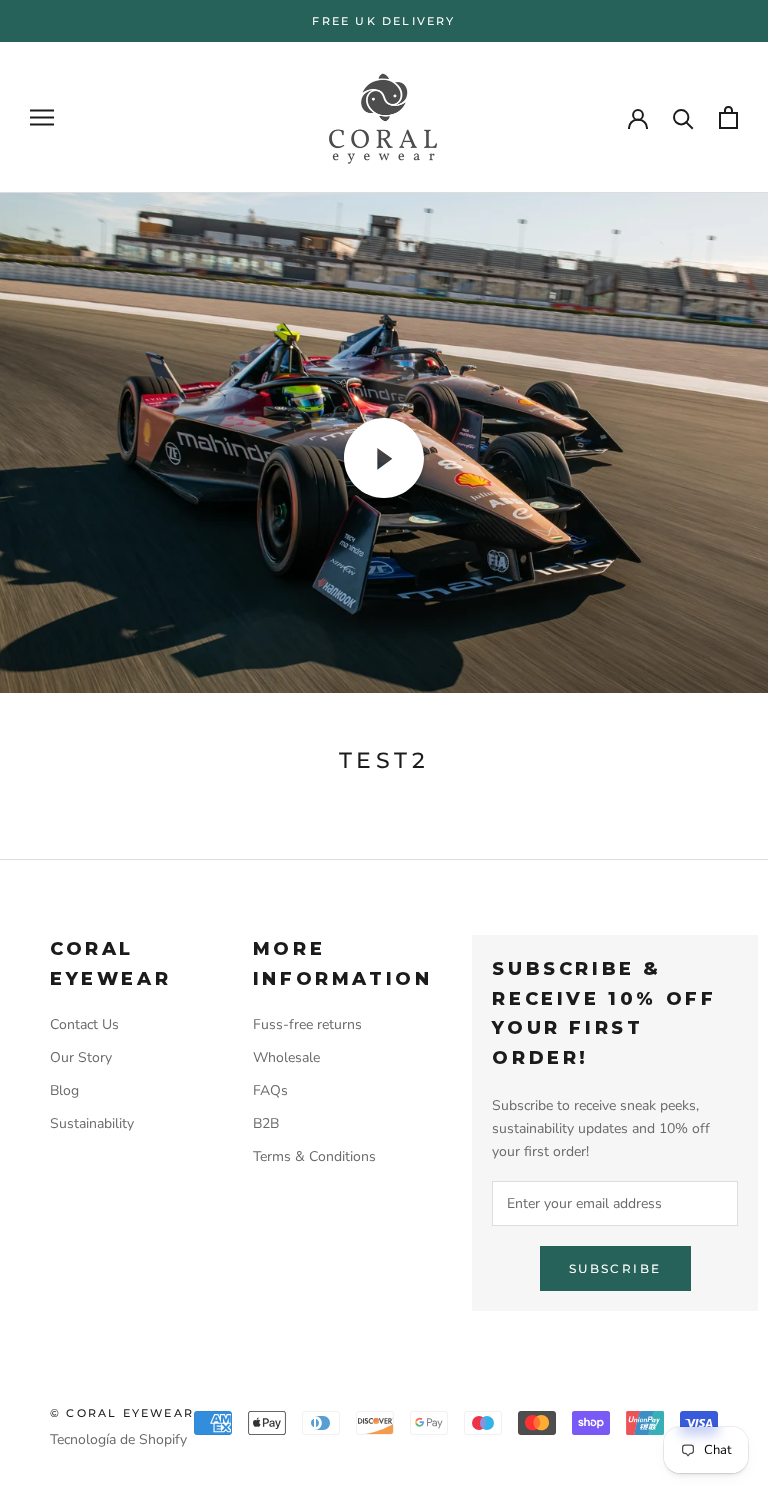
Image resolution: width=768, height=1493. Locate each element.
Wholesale (286, 1057)
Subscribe (615, 1268)
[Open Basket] (728, 117)
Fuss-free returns (307, 1024)
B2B (266, 1123)
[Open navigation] (42, 117)
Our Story (81, 1057)
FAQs (270, 1090)
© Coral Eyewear (122, 1413)
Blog (64, 1090)
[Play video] (384, 458)
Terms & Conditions (314, 1156)
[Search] (683, 117)
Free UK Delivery (383, 21)
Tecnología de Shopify (118, 1439)
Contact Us (84, 1024)
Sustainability (92, 1123)
